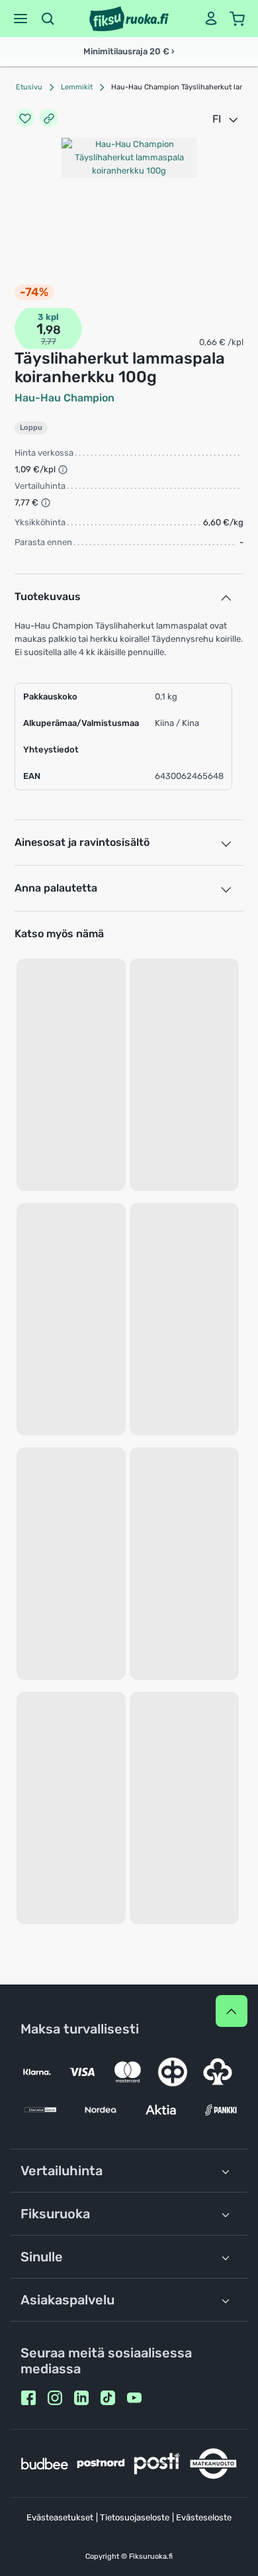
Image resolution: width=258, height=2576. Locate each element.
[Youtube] (134, 2398)
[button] (21, 19)
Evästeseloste (204, 2517)
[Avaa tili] (211, 19)
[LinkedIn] (81, 2398)
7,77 (49, 341)
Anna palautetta (56, 888)
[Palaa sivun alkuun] (232, 2011)
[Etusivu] (129, 19)
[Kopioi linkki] (49, 119)
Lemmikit (77, 87)
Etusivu (29, 87)
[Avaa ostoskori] (237, 19)
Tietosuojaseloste (135, 2517)
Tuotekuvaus (48, 596)
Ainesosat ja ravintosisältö (82, 842)
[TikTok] (108, 2398)
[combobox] (226, 119)
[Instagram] (55, 2398)
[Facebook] (28, 2398)
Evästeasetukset (60, 2517)
